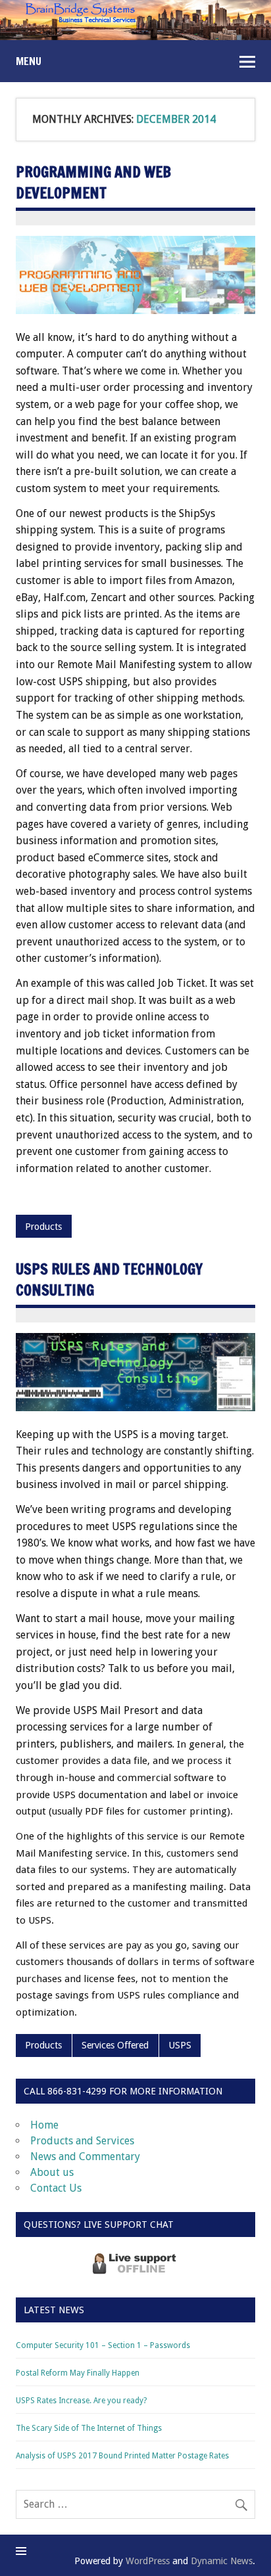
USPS (180, 2045)
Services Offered (115, 2045)
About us (52, 2172)
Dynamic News (222, 2561)
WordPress (148, 2561)
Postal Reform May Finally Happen (78, 2373)
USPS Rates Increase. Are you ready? (81, 2401)
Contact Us (56, 2188)
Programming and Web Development (93, 182)
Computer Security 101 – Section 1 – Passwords (103, 2345)
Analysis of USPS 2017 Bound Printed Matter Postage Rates (122, 2456)
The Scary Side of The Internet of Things (89, 2428)
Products (43, 1227)
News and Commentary (85, 2157)
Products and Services (82, 2141)
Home (44, 2125)
